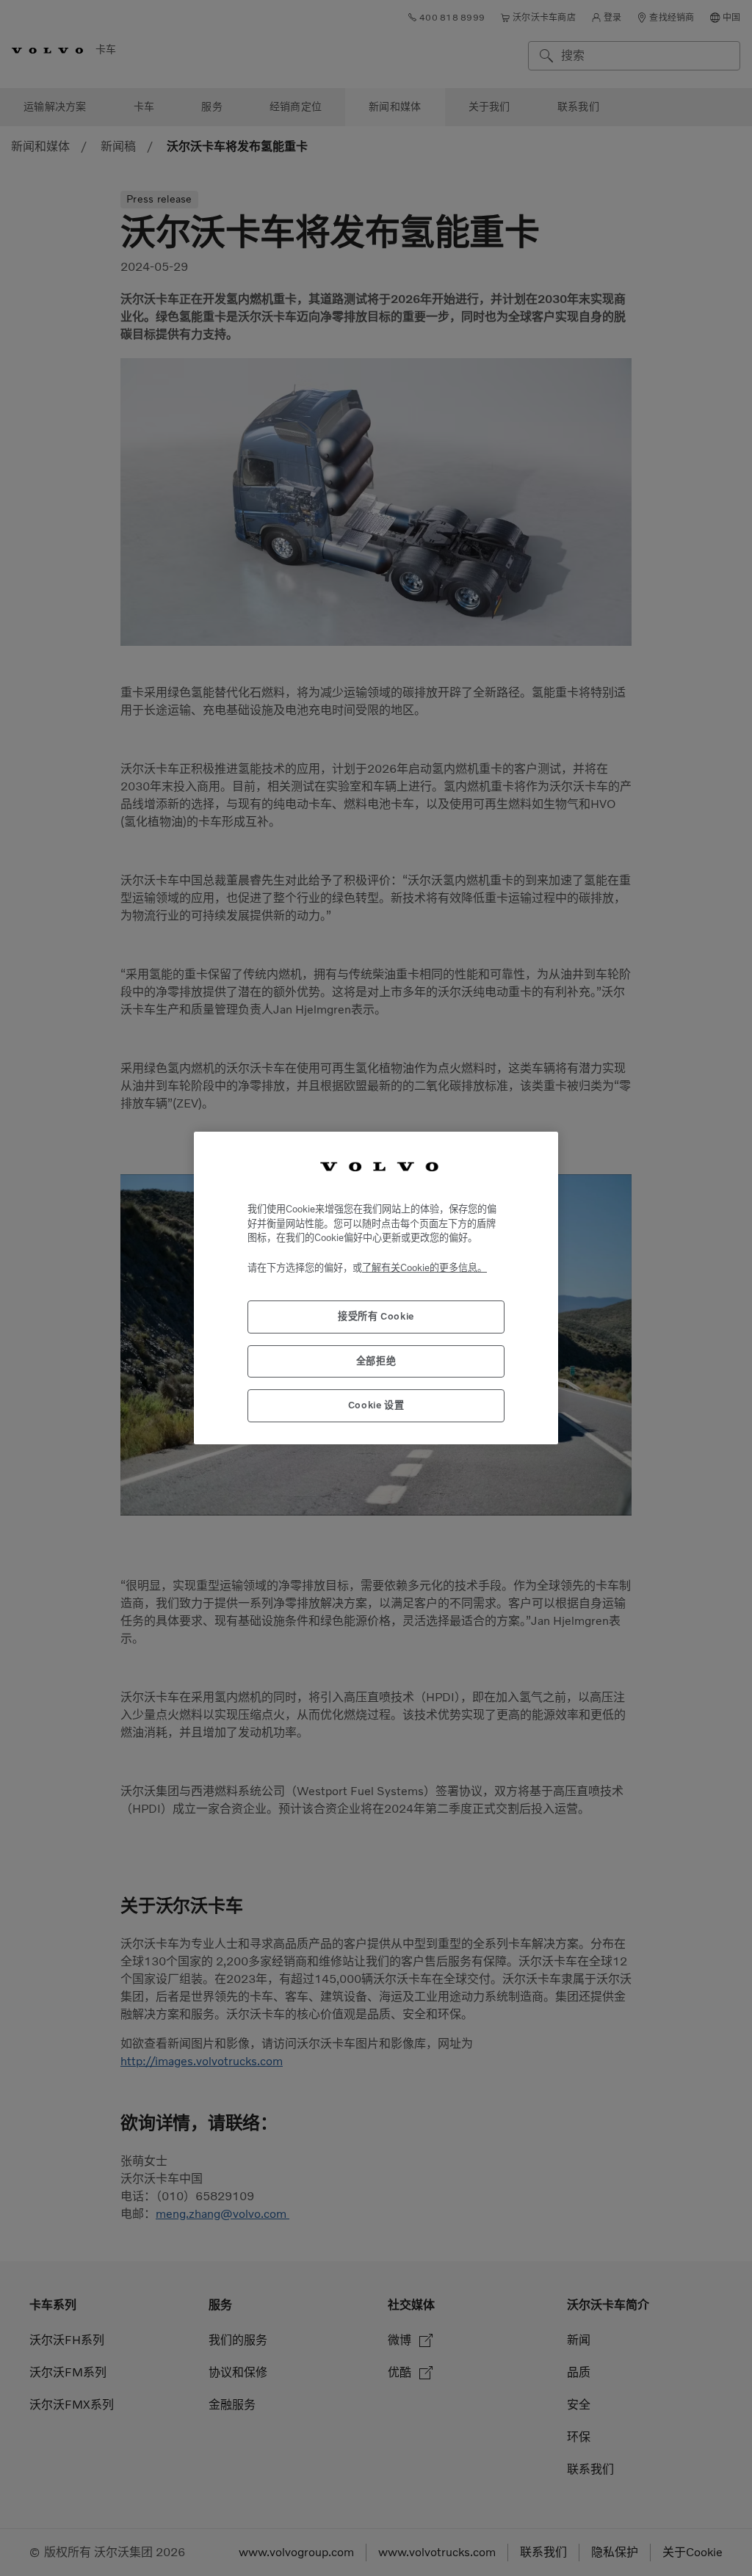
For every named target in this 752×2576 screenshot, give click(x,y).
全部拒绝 (376, 1361)
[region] (376, 1288)
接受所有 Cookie (376, 1316)
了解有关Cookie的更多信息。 (424, 1268)
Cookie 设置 (376, 1405)
